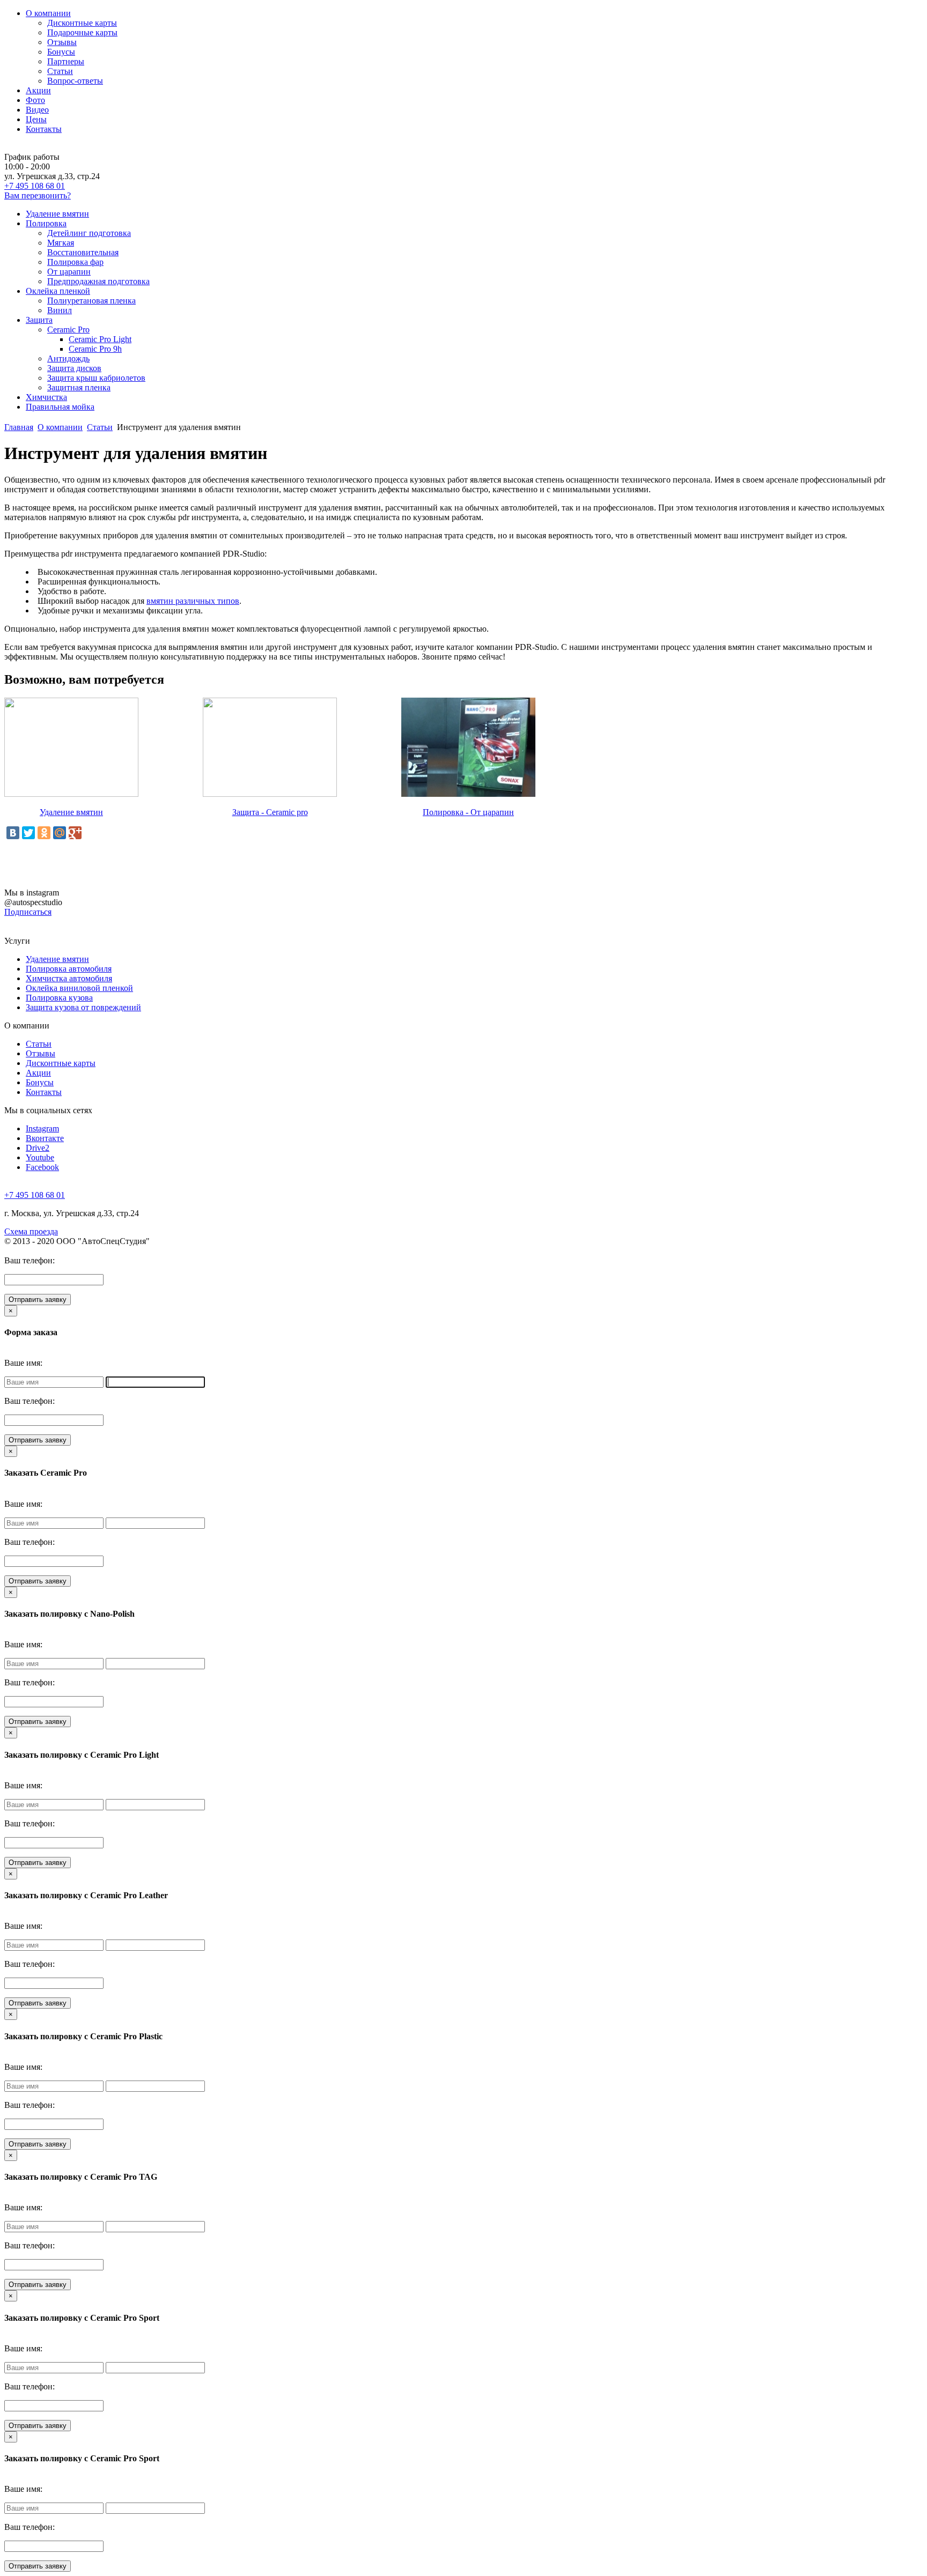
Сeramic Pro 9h (95, 349)
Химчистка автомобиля (69, 978)
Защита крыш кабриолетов (96, 378)
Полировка (46, 223)
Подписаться (28, 912)
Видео (37, 110)
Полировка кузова (59, 998)
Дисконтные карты (82, 23)
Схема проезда (31, 1231)
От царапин (69, 272)
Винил (60, 310)
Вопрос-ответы (75, 81)
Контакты (44, 129)
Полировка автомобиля (69, 969)
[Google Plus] (75, 833)
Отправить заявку (38, 1300)
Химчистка (46, 397)
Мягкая (61, 243)
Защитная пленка (79, 387)
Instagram (42, 1128)
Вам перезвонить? (38, 195)
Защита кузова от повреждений (83, 1007)
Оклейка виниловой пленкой (79, 988)
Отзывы (62, 42)
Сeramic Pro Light (100, 339)
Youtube (40, 1157)
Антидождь (68, 358)
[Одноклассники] (44, 833)
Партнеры (66, 61)
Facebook (42, 1167)
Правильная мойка (60, 407)
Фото (35, 100)
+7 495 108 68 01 (35, 186)
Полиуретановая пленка (91, 301)
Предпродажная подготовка (98, 281)
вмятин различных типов (193, 601)
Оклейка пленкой (58, 291)
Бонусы (61, 52)
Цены (36, 119)
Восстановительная (83, 252)
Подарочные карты (82, 32)
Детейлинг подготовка (89, 233)
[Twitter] (28, 833)
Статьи (60, 71)
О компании (48, 13)
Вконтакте (45, 1138)
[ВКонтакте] (13, 833)
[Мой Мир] (60, 833)
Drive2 (38, 1148)
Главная (19, 427)
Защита (39, 320)
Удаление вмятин (57, 214)
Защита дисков (74, 368)
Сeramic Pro (68, 330)
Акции (38, 90)
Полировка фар (75, 262)
